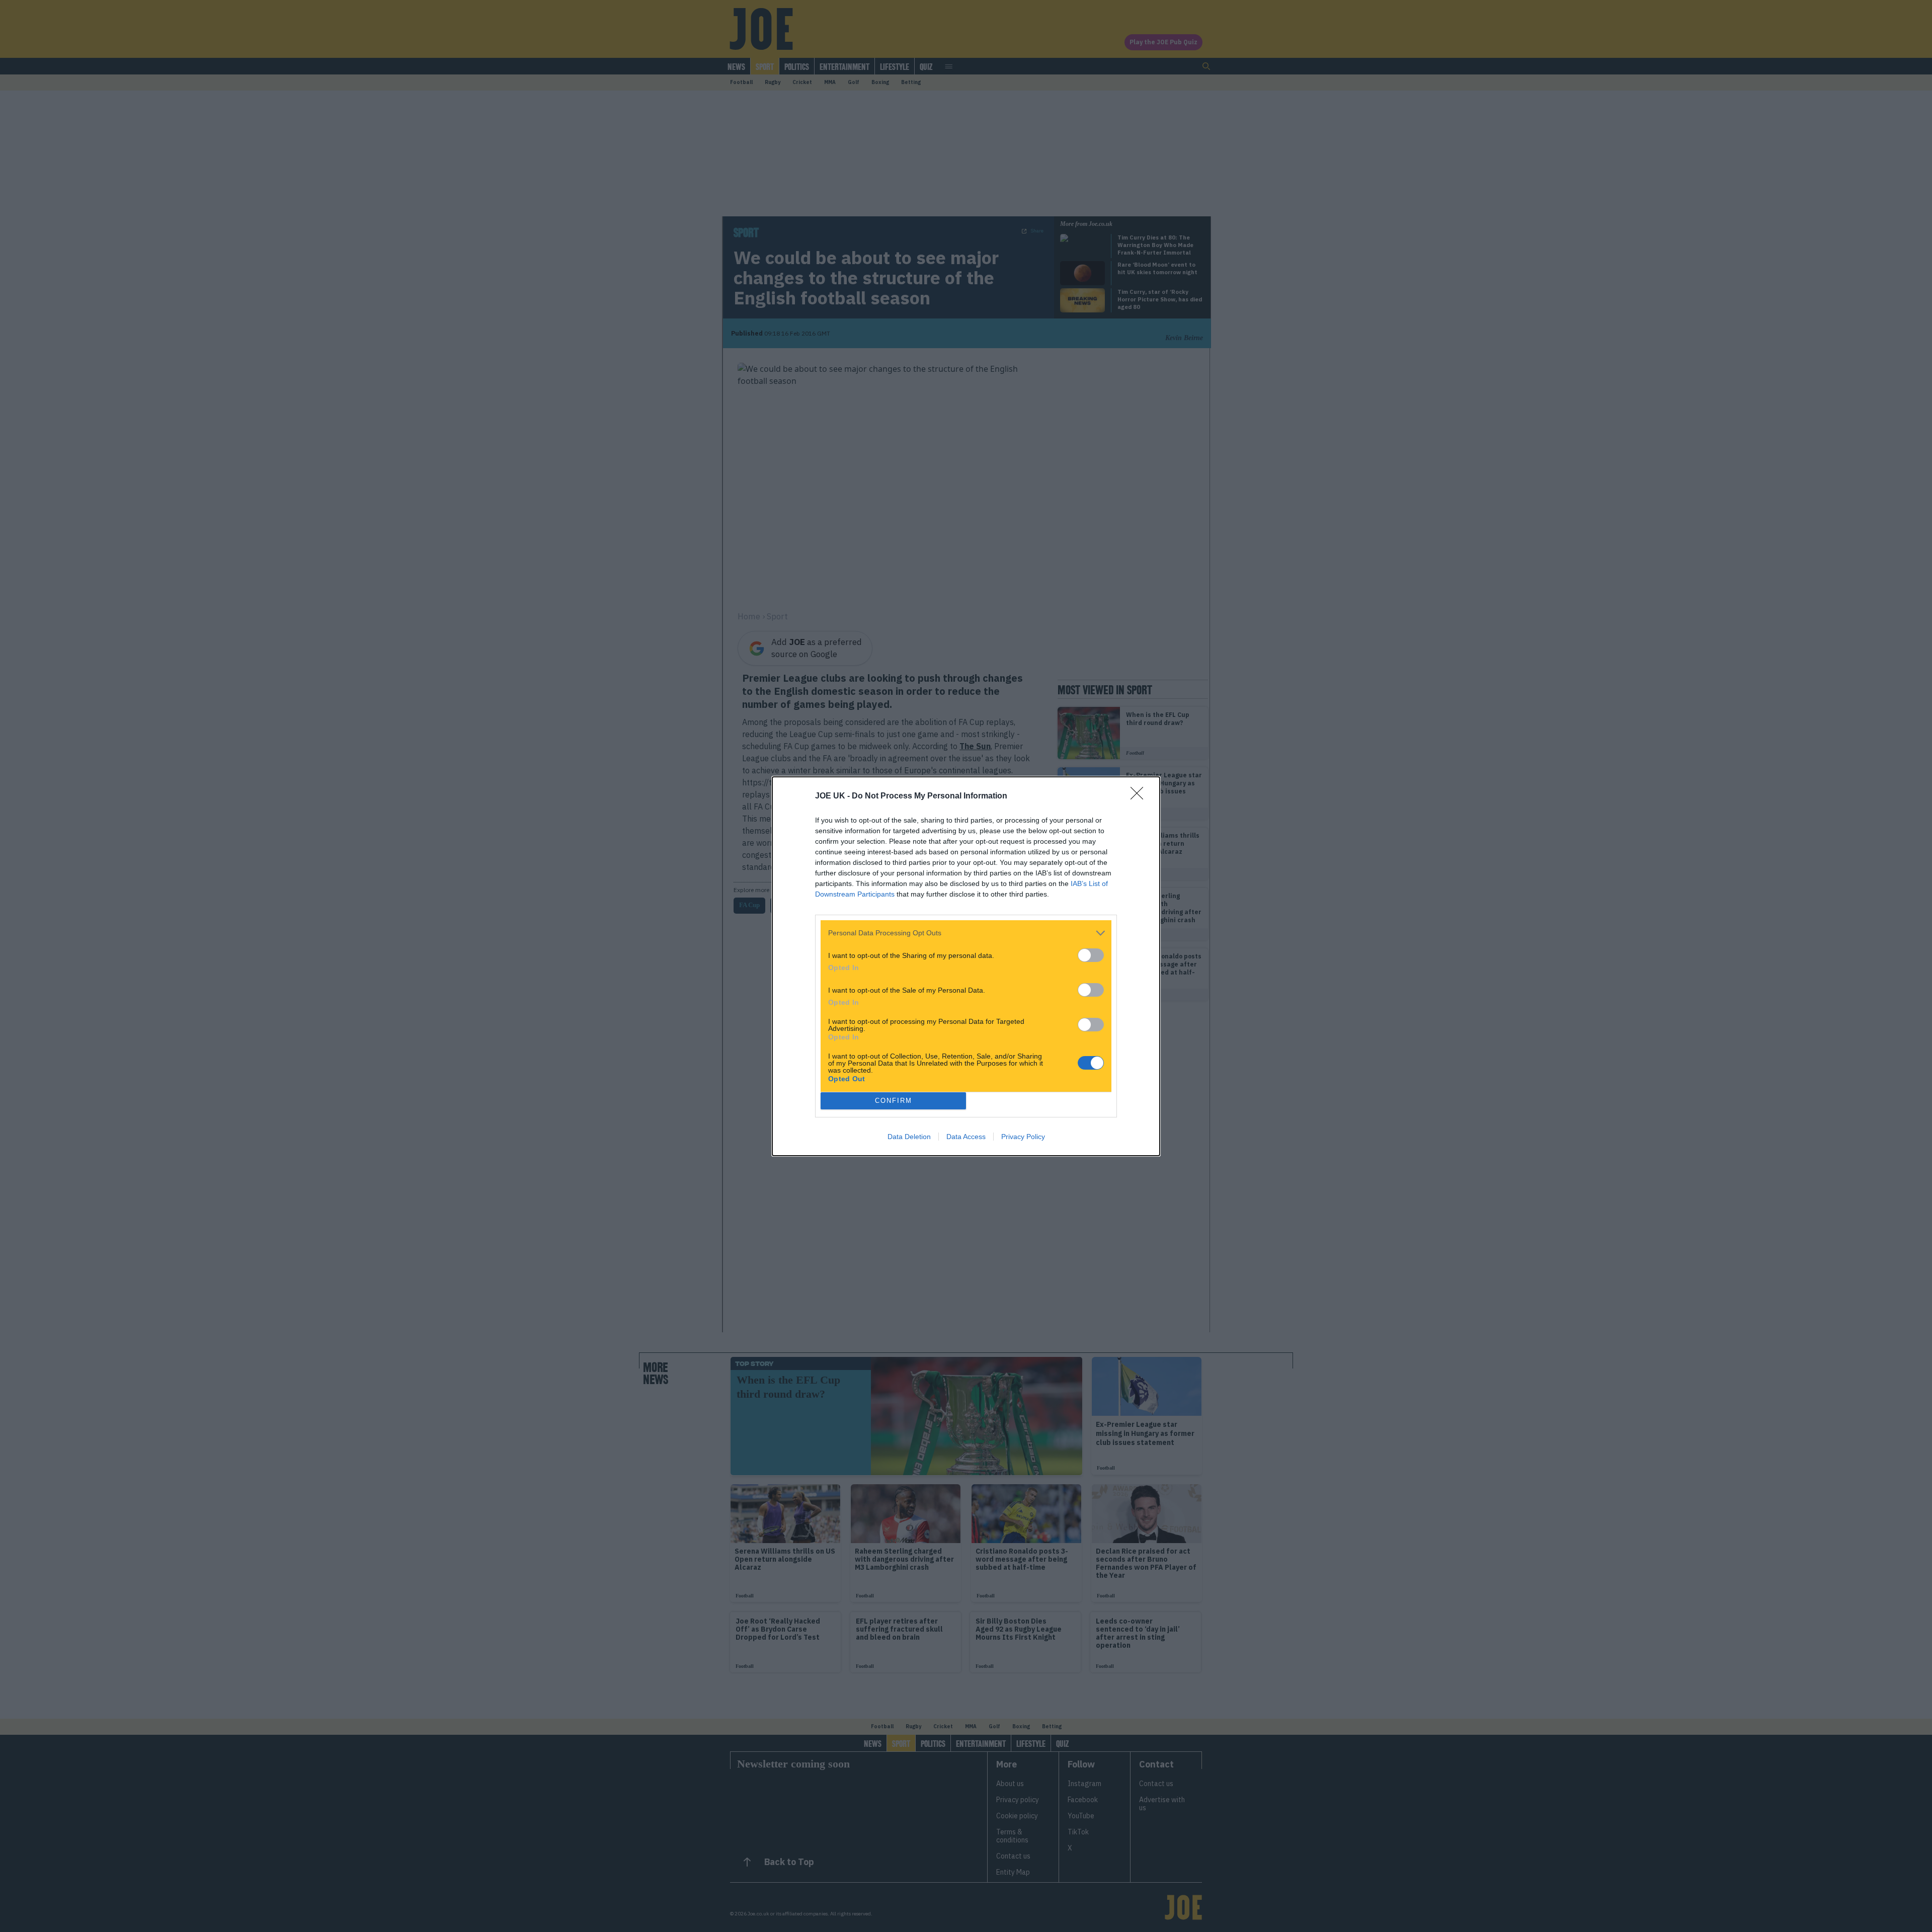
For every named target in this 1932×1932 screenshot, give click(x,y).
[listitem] (966, 933)
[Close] (1140, 796)
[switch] (1091, 955)
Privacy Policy (1023, 1137)
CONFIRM (894, 1101)
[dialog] (966, 966)
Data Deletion (909, 1137)
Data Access (966, 1137)
